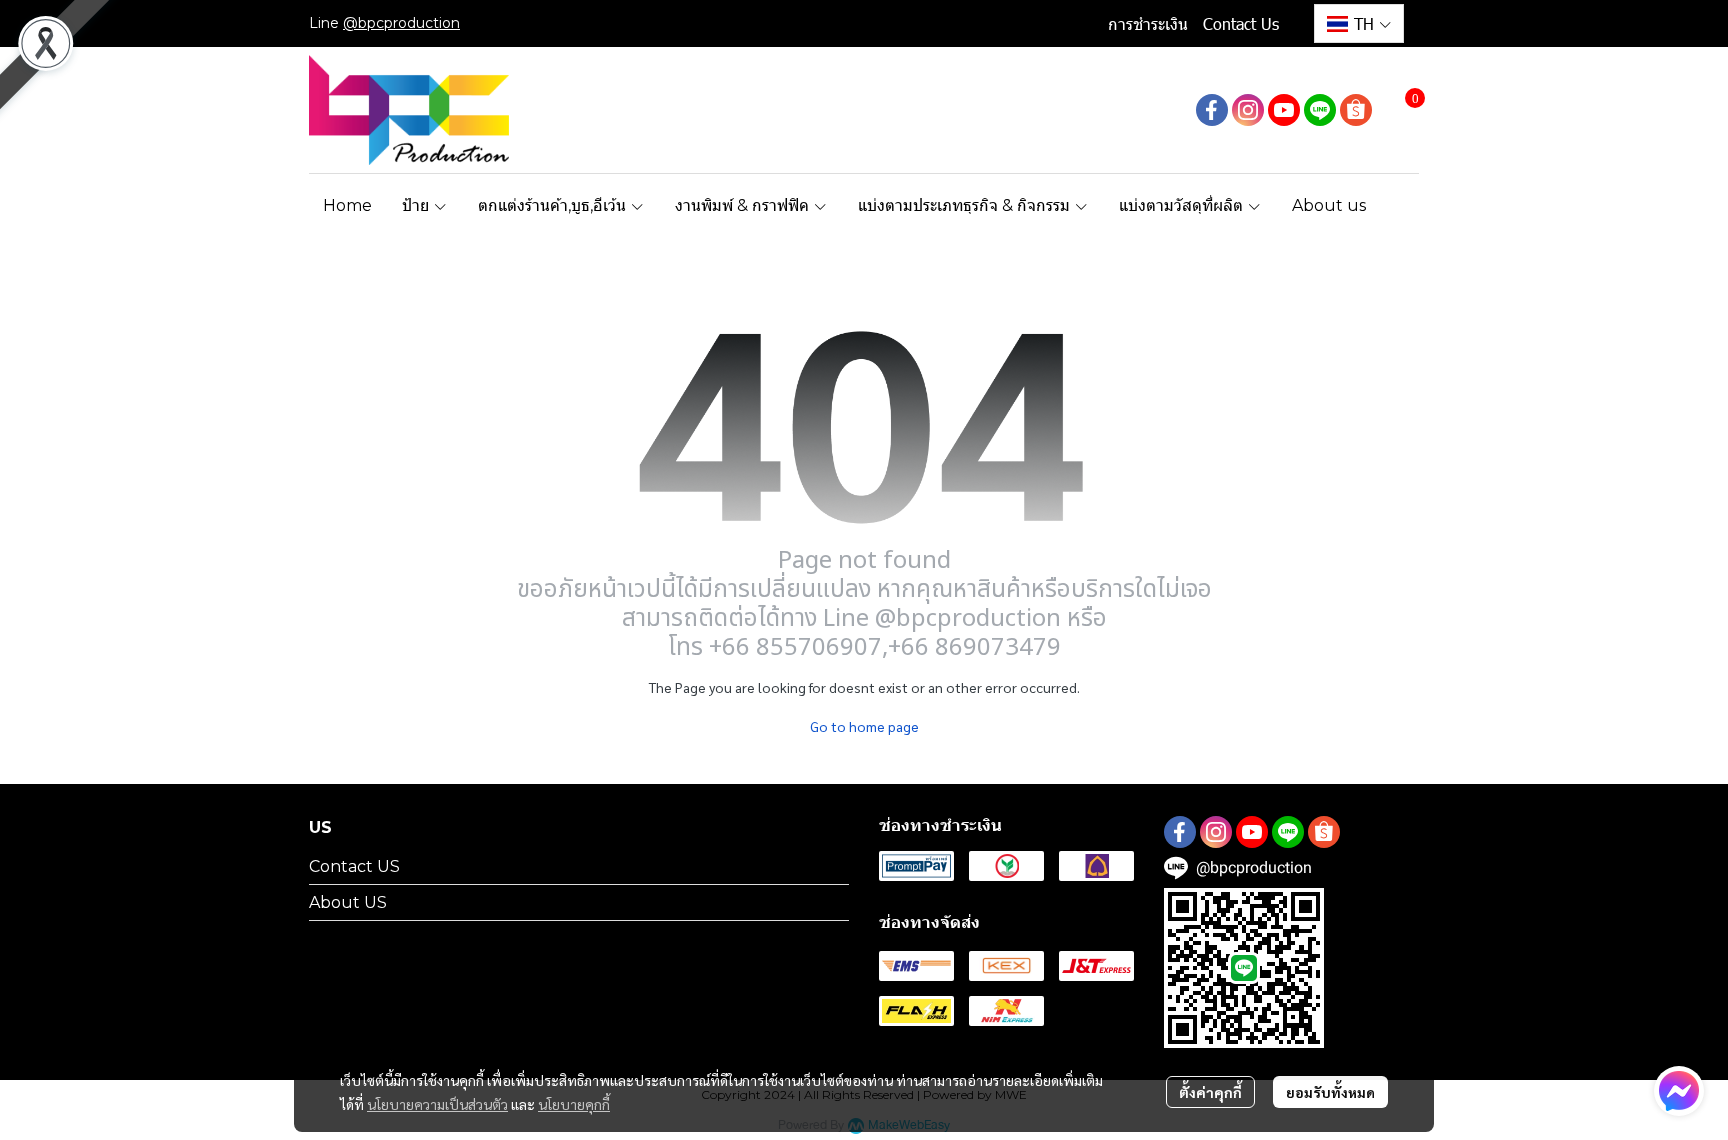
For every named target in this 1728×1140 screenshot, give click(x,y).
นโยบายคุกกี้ (574, 1104)
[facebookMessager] (1679, 1091)
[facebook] (1212, 110)
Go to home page (864, 726)
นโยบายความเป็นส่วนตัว (437, 1104)
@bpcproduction (401, 23)
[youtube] (1284, 110)
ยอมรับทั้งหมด (1330, 1092)
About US (348, 902)
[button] (1359, 23)
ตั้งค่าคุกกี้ (1210, 1092)
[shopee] (1356, 110)
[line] (1320, 110)
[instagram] (1248, 110)
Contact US (354, 866)
